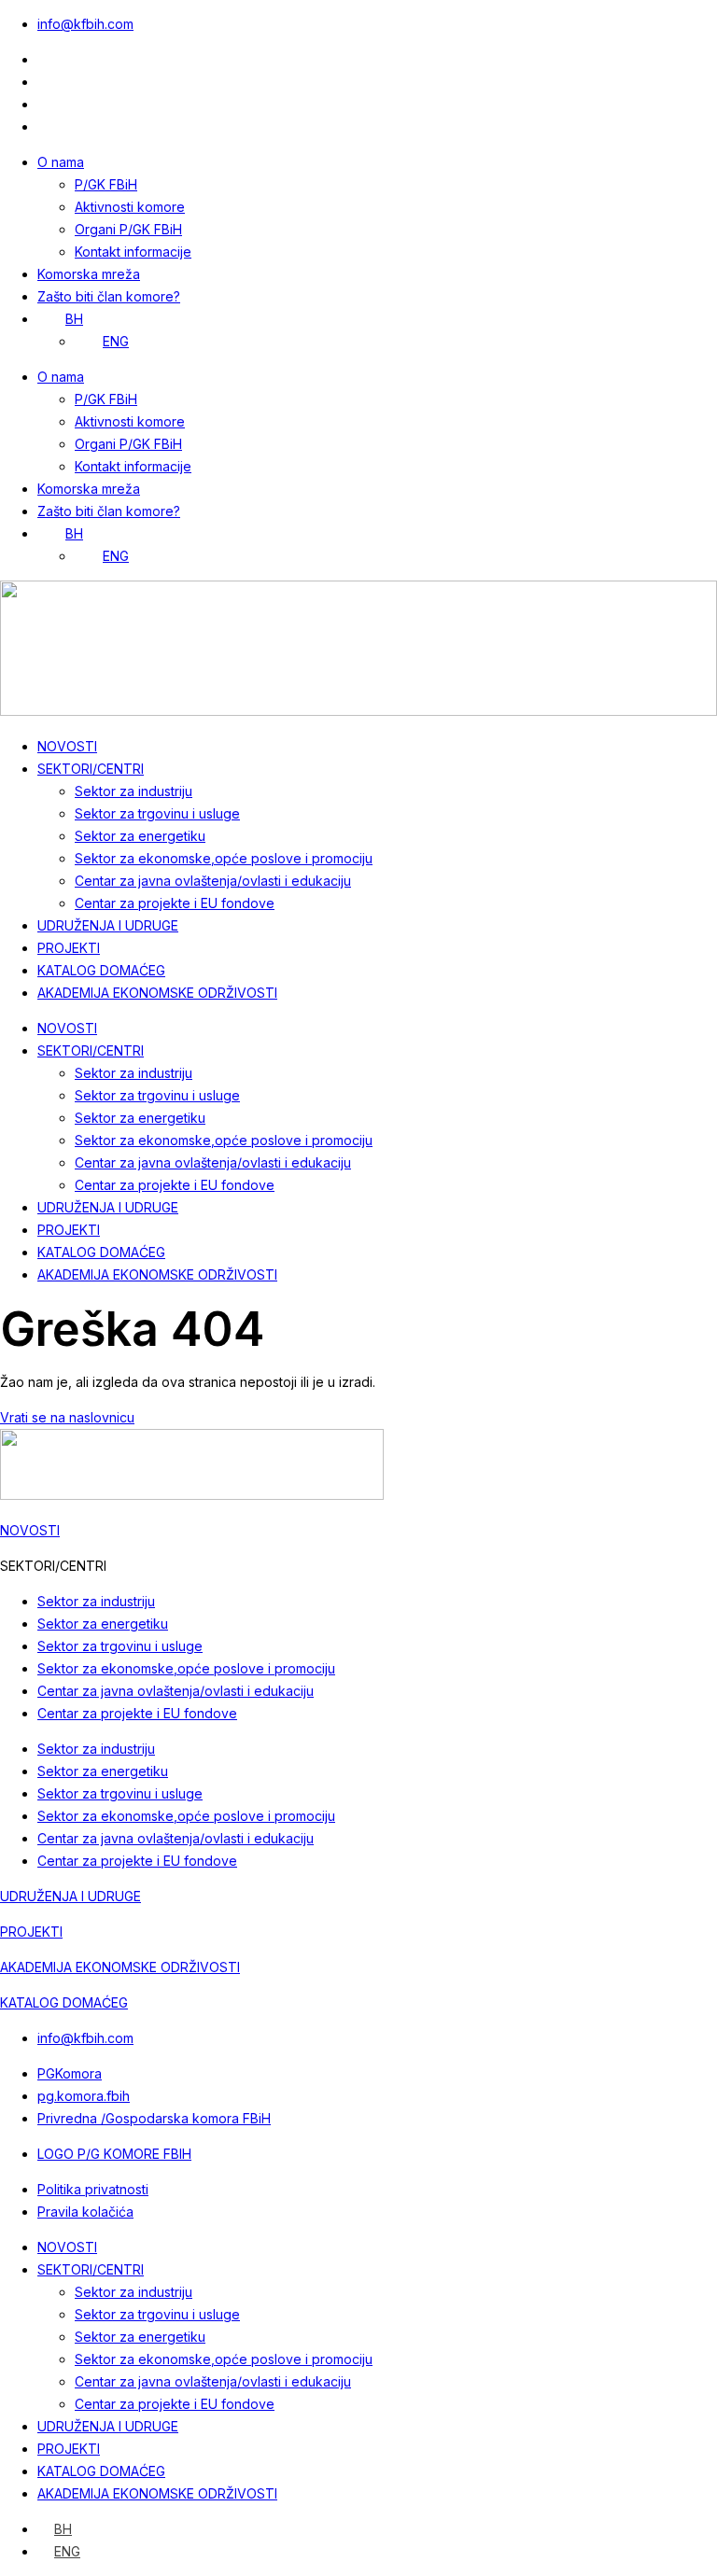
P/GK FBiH (106, 184)
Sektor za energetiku (140, 836)
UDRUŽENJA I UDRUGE (108, 925)
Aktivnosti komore (130, 207)
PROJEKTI (69, 948)
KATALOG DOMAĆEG (101, 970)
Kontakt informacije (133, 252)
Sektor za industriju (134, 791)
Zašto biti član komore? (109, 296)
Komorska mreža (89, 274)
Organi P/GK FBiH (128, 229)
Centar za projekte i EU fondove (175, 903)
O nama (61, 162)
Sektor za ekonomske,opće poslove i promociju (224, 858)
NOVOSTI (67, 746)
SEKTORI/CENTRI (91, 769)
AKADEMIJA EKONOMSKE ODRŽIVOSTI (157, 993)
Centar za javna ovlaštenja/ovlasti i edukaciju (213, 881)
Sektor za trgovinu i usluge (157, 813)
